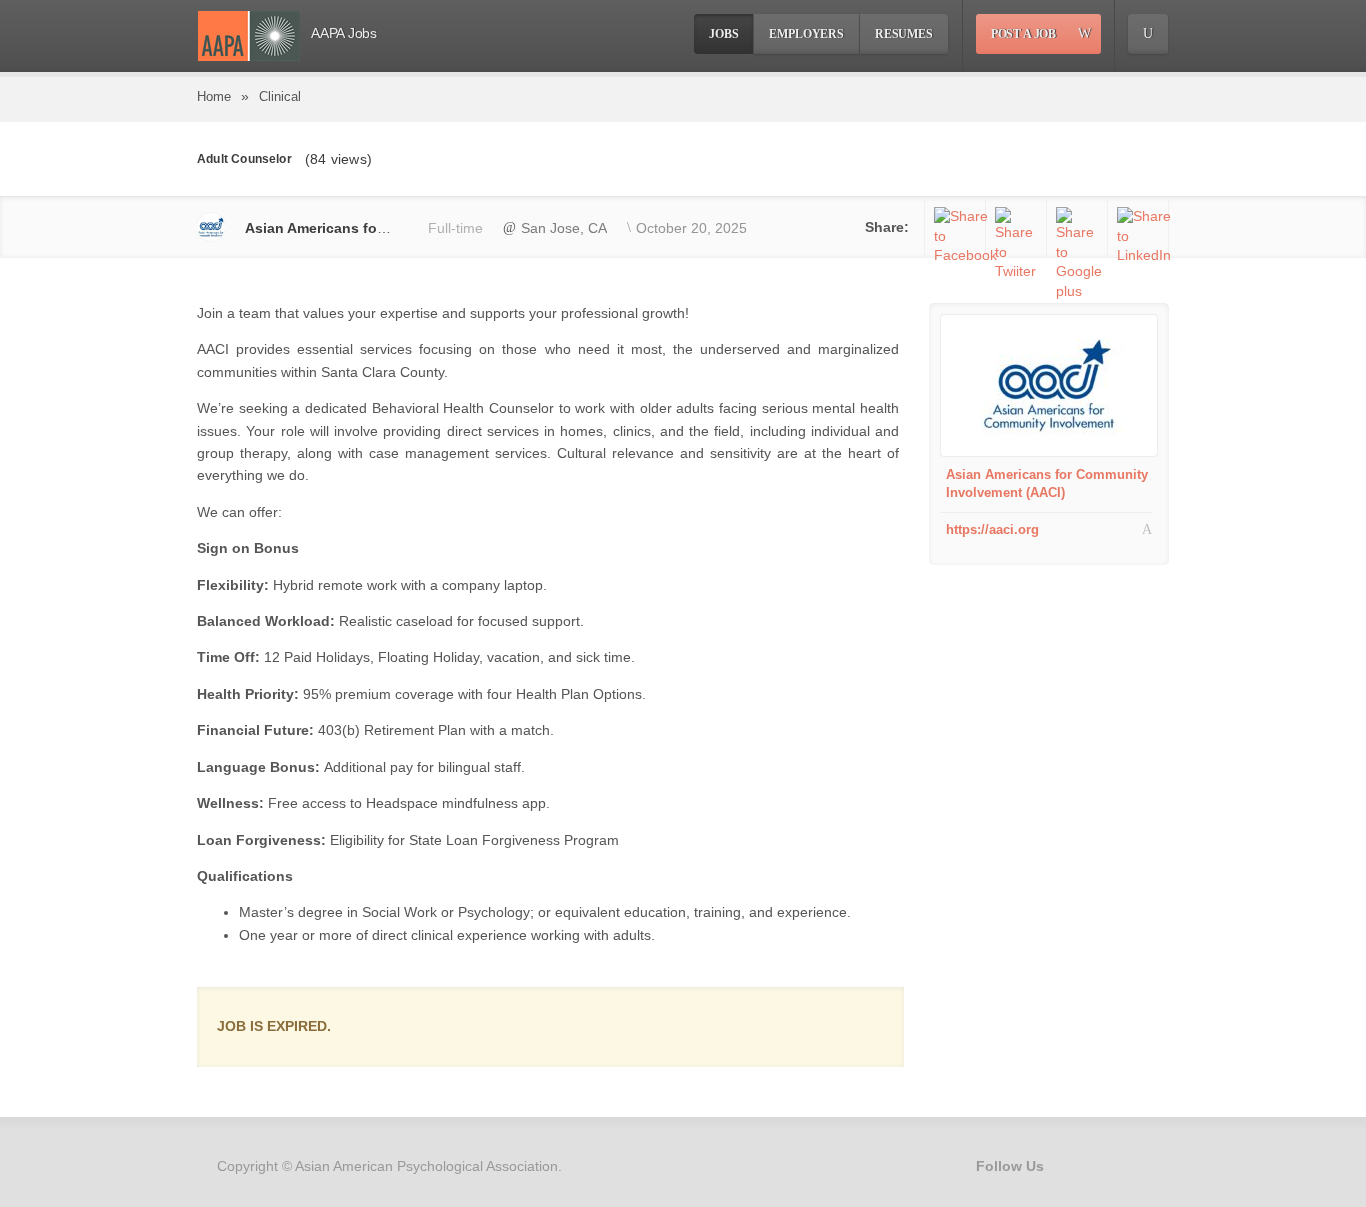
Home (214, 96)
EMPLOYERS (806, 34)
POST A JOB (1023, 34)
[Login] (1148, 34)
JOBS (723, 34)
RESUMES (904, 34)
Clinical (280, 96)
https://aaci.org (992, 529)
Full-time (455, 228)
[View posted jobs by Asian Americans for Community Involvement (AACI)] (1049, 384)
